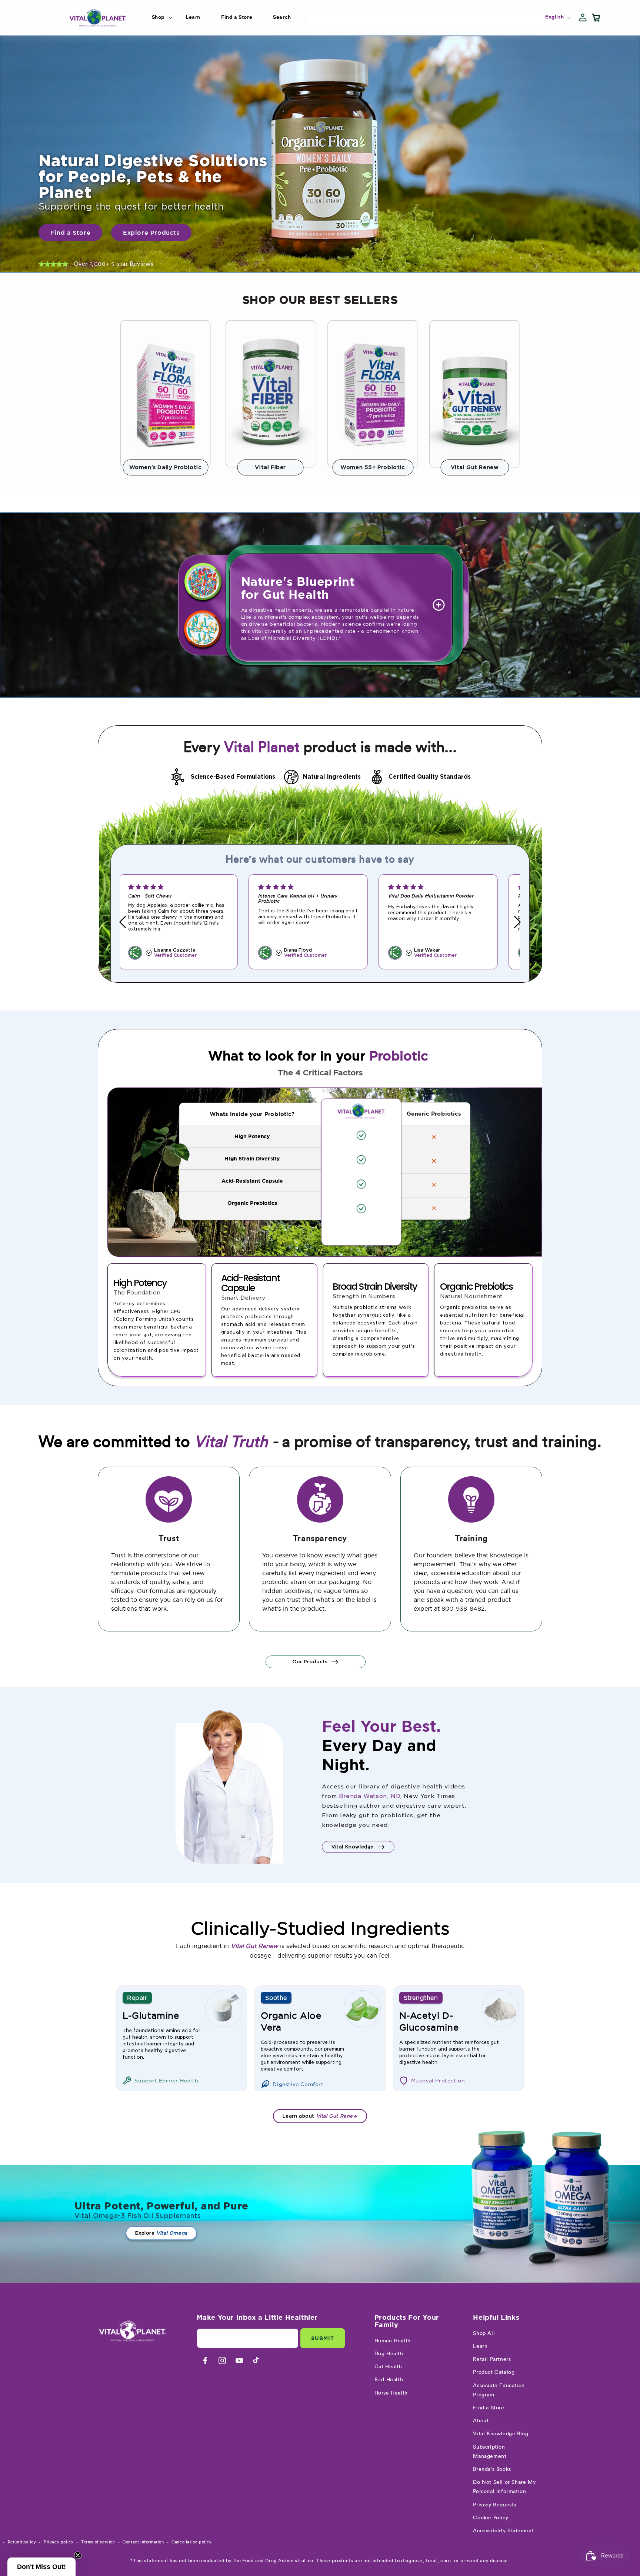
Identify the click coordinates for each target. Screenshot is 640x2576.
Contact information (143, 2542)
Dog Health (389, 2354)
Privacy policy (59, 2542)
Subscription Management (490, 2452)
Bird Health (389, 2380)
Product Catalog (494, 2372)
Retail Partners (492, 2359)
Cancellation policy (191, 2542)
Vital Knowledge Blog (501, 2434)
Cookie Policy (491, 2518)
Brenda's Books (492, 2469)
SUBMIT (323, 2338)
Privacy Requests (495, 2505)
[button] (158, 17)
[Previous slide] (123, 922)
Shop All (484, 2333)
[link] (320, 154)
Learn (480, 2346)
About (481, 2421)
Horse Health (391, 2393)
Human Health (393, 2341)
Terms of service (98, 2542)
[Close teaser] (78, 2555)
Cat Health (388, 2367)
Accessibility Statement (503, 2531)
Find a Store (489, 2408)
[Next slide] (517, 922)
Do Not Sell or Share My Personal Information (504, 2487)
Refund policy (22, 2542)
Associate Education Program (499, 2390)
